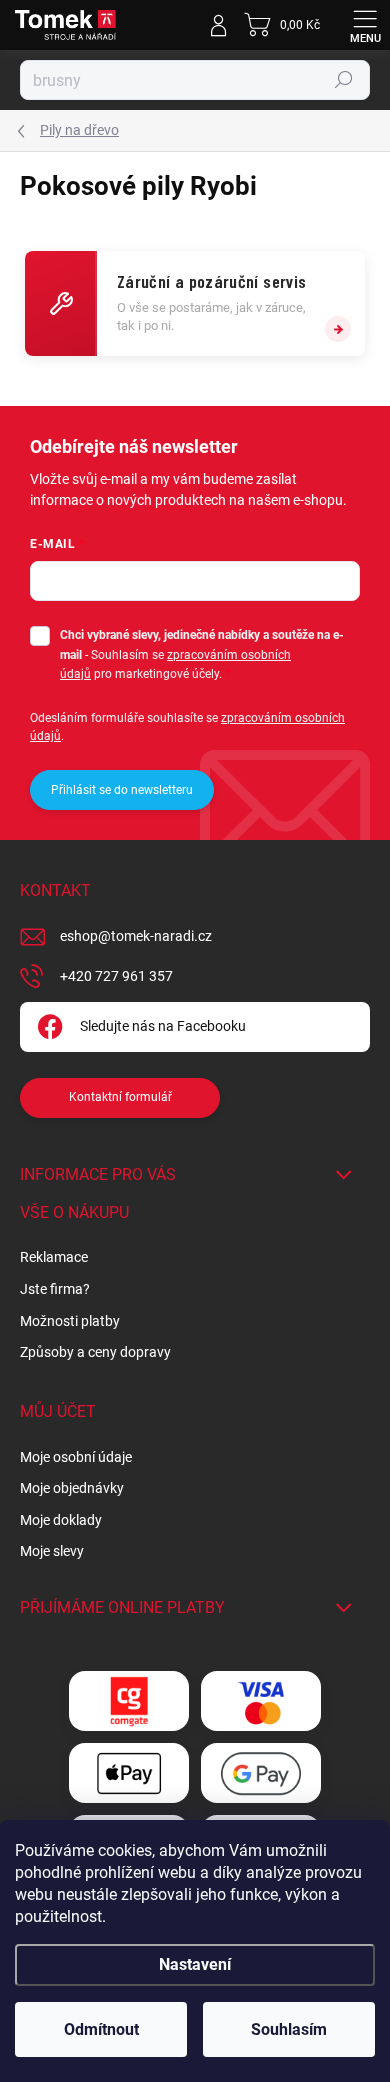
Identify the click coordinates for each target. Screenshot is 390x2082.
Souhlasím (289, 2029)
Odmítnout (101, 2029)
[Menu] (365, 25)
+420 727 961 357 (116, 976)
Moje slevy (52, 1551)
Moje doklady (61, 1520)
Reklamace (54, 1257)
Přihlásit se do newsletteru (122, 790)
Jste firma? (55, 1289)
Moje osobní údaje (76, 1457)
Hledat (344, 80)
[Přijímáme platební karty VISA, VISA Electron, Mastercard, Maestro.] (261, 1701)
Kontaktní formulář (120, 1097)
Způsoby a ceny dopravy (95, 1352)
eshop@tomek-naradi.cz (136, 936)
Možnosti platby (70, 1321)
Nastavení (195, 1964)
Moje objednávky (72, 1488)
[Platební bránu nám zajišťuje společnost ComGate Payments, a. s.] (129, 1701)
